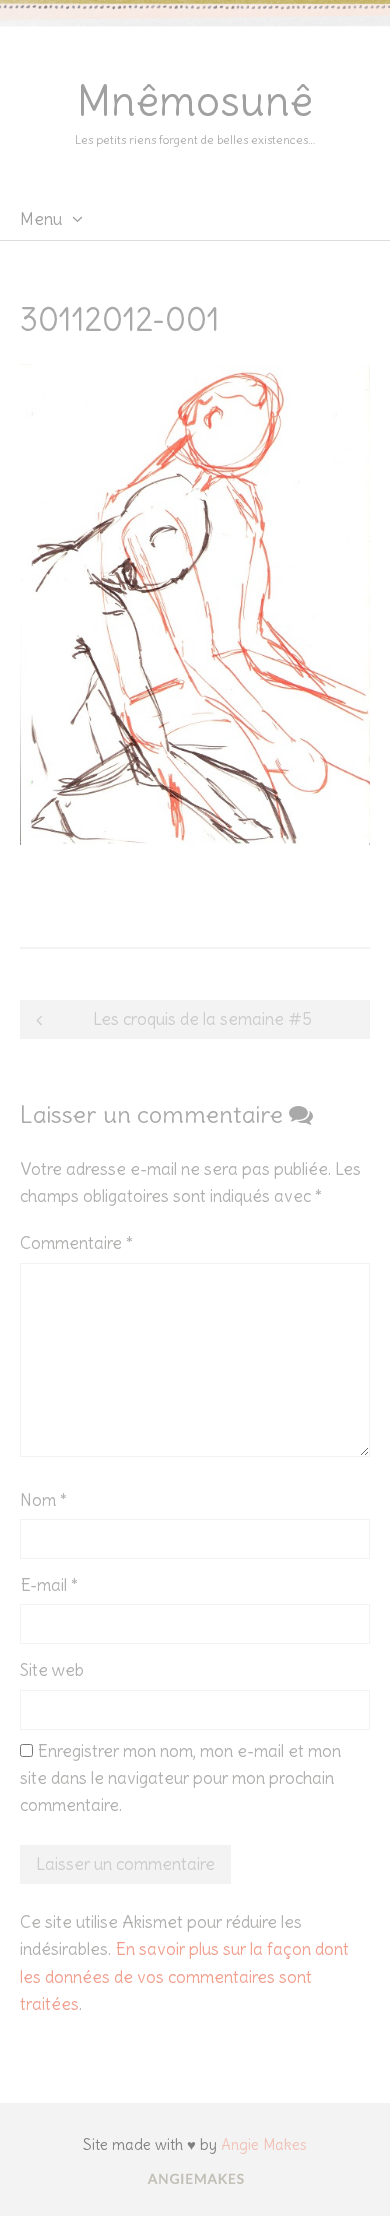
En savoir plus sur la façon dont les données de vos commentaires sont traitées (184, 1976)
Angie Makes (264, 2144)
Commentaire (76, 1243)
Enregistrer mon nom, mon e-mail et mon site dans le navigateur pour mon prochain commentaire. (180, 1778)
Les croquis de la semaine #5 (202, 1019)
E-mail (49, 1585)
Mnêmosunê (195, 101)
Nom (43, 1500)
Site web (52, 1670)
